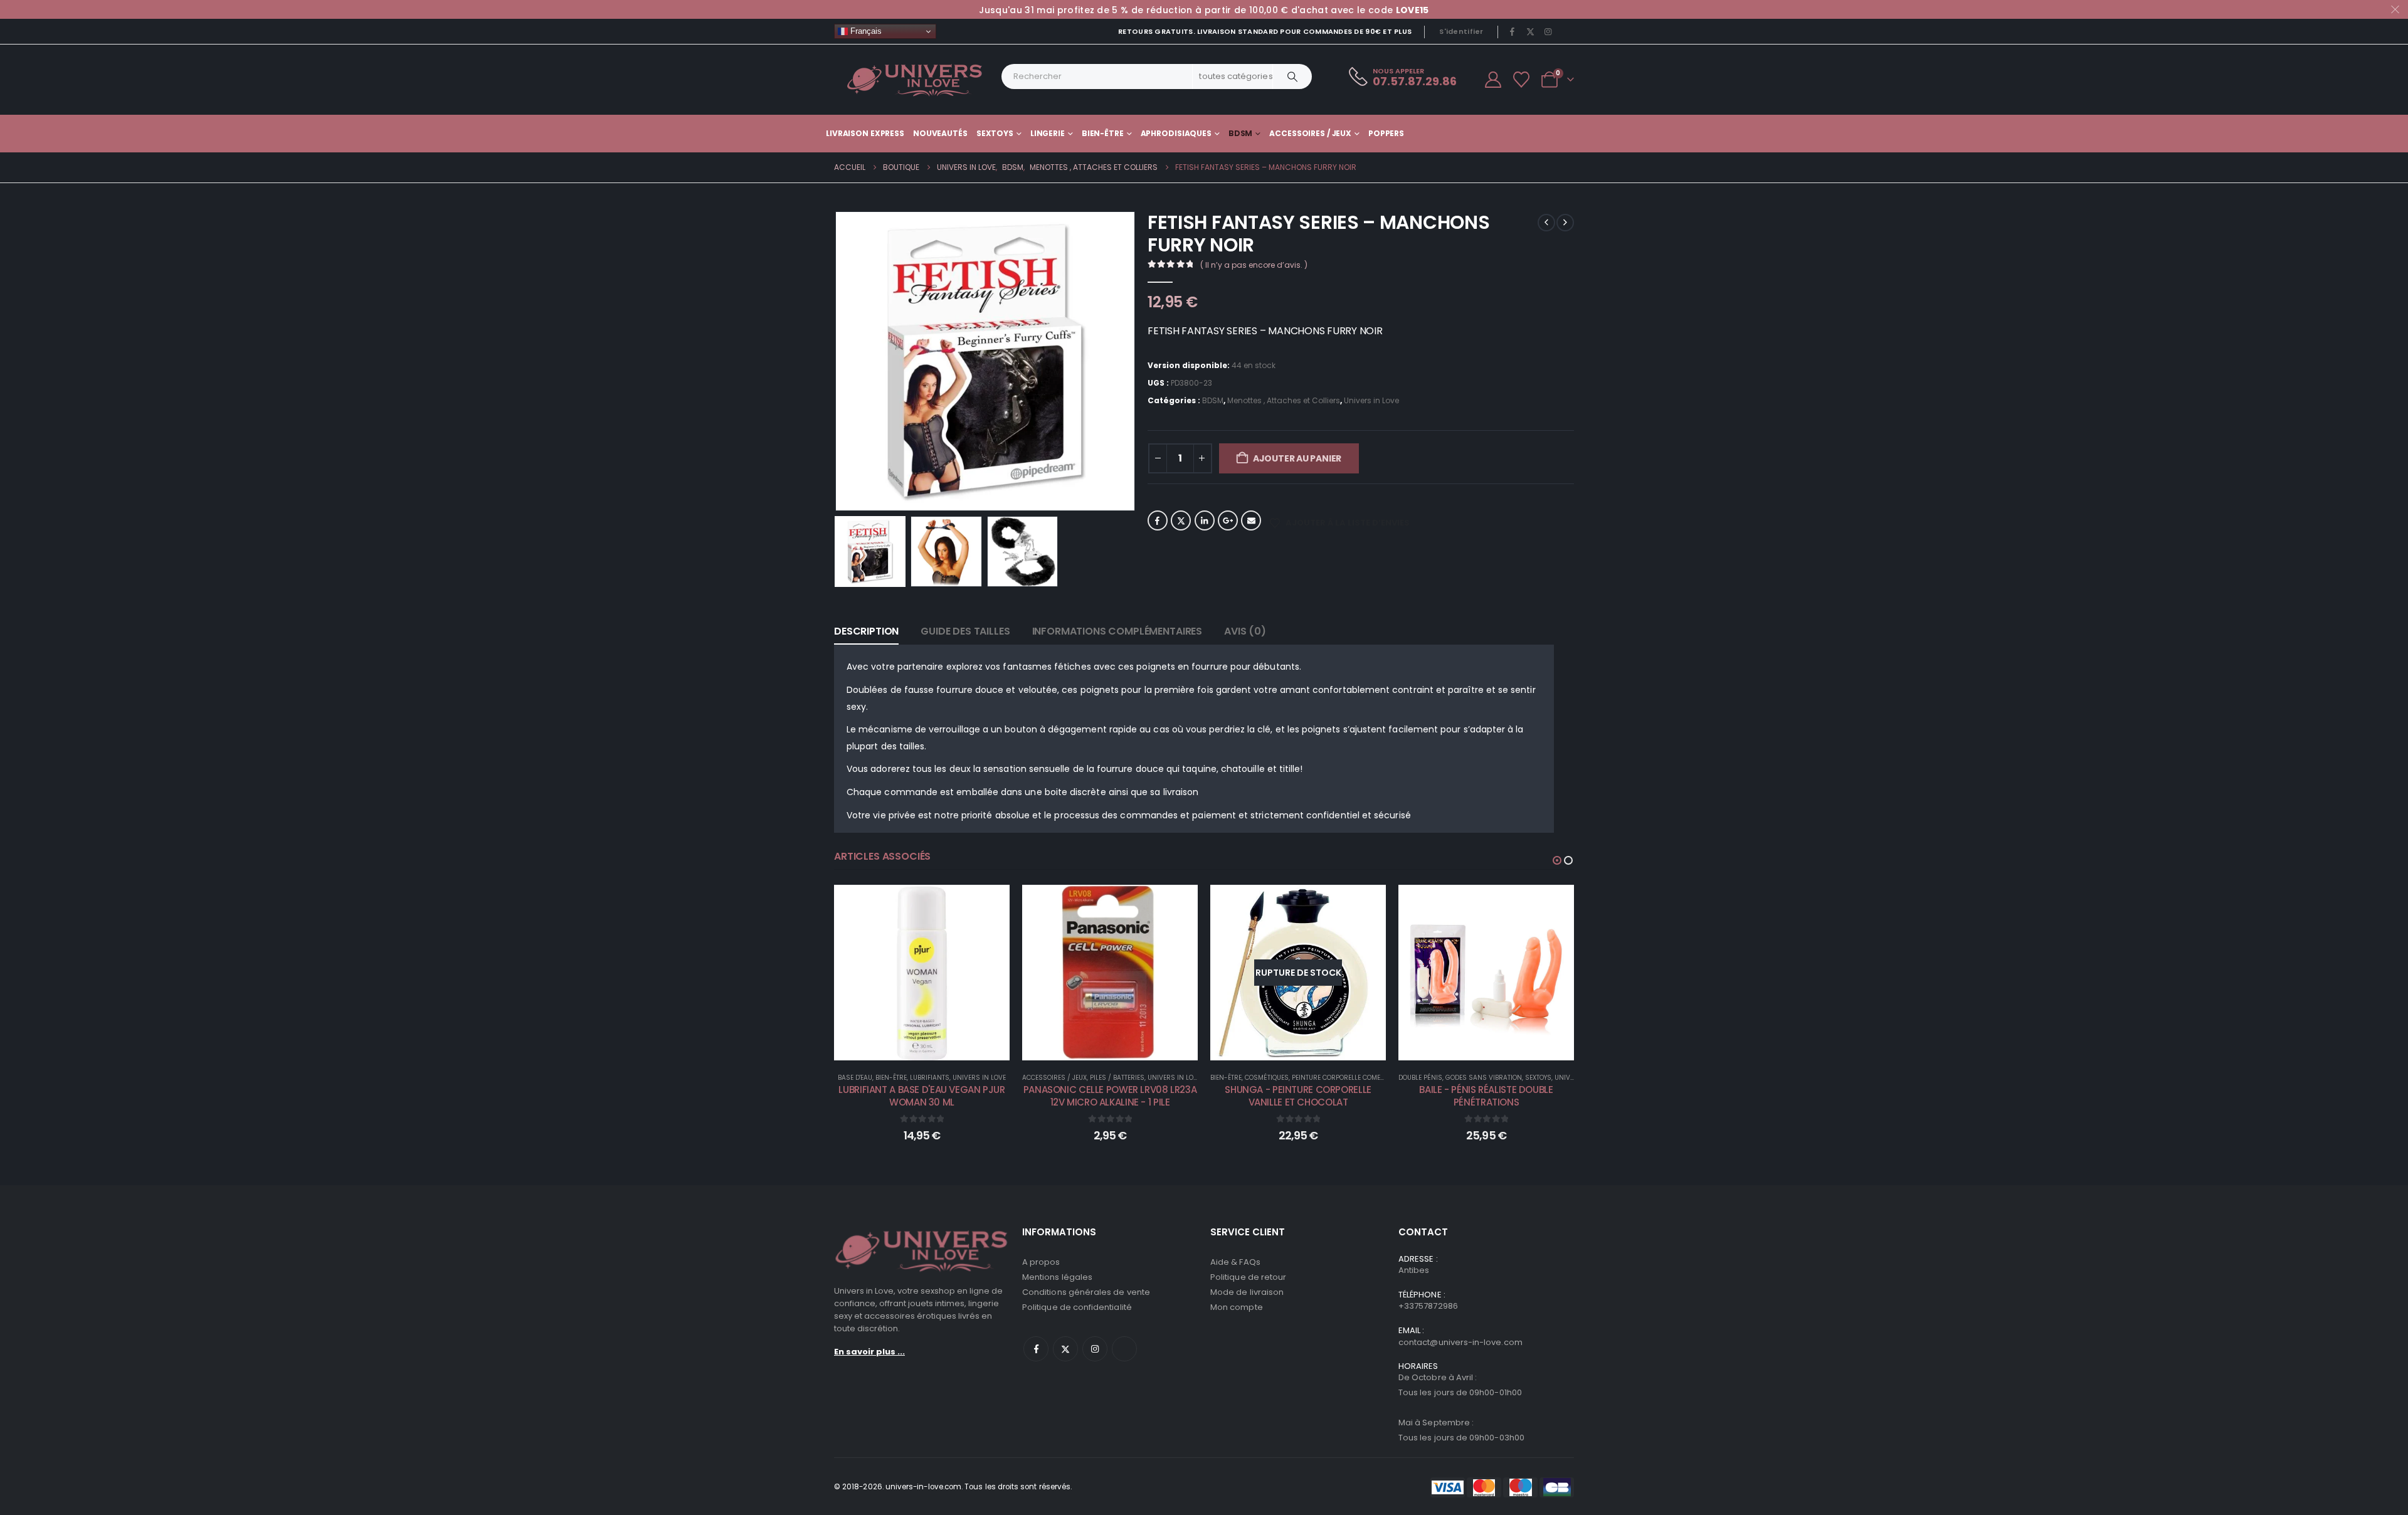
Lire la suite (1307, 1048)
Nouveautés (940, 133)
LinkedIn (1205, 520)
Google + (1228, 520)
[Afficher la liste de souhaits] (1522, 80)
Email (1251, 520)
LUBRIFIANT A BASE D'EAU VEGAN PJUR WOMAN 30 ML (921, 1096)
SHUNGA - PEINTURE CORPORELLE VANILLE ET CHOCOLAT (1298, 1096)
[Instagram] (1548, 31)
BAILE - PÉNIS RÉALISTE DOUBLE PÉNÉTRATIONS (1486, 1096)
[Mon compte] (1493, 80)
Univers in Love (1371, 400)
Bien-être (1103, 133)
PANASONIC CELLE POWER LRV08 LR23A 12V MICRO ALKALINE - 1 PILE (1110, 1096)
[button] (837, 361)
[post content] (922, 973)
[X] (1530, 31)
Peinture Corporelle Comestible (1346, 1078)
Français (865, 31)
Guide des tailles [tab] (965, 631)
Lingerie (1048, 133)
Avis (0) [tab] (1245, 631)
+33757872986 (1428, 1306)
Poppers (1386, 133)
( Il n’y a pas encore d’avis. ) (1254, 265)
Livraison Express (865, 133)
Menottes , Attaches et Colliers (1284, 400)
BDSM (1241, 133)
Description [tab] (866, 631)
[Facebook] (1513, 31)
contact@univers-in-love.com (1460, 1342)
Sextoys (995, 133)
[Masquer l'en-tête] (915, 80)
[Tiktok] (1566, 31)
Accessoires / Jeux (1310, 133)
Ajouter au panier (1297, 458)
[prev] (1546, 223)
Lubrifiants (930, 1078)
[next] (1565, 223)
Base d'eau (855, 1078)
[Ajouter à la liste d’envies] (991, 904)
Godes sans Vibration (1484, 1078)
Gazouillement (1181, 520)
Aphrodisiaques (1176, 133)
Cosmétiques (1267, 1078)
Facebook (1158, 520)
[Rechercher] (1292, 77)
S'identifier (1461, 31)
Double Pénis (1420, 1078)
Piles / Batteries (1117, 1078)
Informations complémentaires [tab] (1117, 631)
